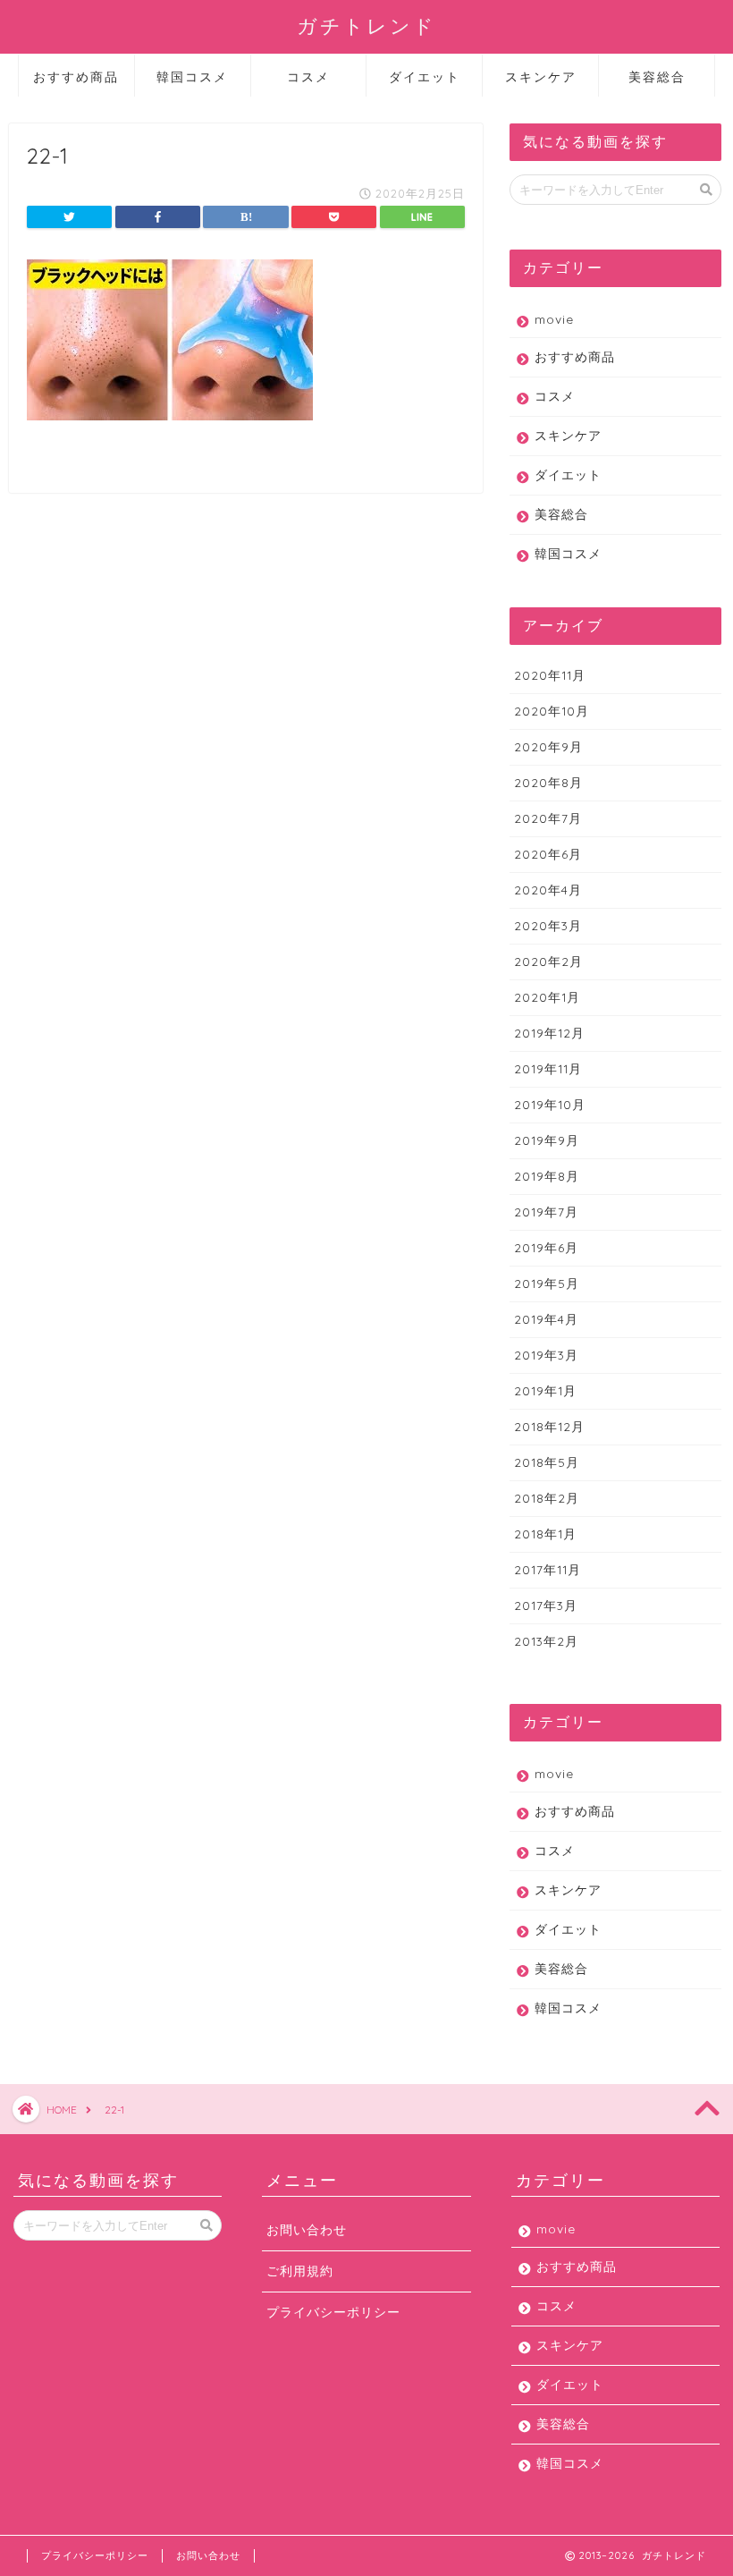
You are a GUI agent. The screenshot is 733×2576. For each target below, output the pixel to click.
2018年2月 (547, 1498)
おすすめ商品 (76, 77)
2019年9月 (547, 1140)
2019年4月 (546, 1319)
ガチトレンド (366, 25)
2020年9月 (548, 746)
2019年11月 (548, 1068)
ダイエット (425, 77)
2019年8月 (547, 1176)
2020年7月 (548, 818)
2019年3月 (546, 1355)
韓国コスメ (192, 77)
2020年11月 (550, 675)
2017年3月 (546, 1605)
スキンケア (541, 77)
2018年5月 (547, 1462)
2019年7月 (546, 1212)
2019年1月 (545, 1390)
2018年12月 (549, 1426)
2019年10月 (550, 1104)
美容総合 (657, 77)
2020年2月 (548, 961)
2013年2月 (546, 1641)
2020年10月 (552, 711)
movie (554, 319)
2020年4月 (548, 890)
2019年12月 (549, 1033)
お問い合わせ (307, 2229)
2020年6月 (548, 854)
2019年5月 (547, 1283)
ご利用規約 (300, 2271)
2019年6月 (546, 1247)
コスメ (308, 77)
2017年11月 (548, 1569)
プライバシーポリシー (333, 2312)
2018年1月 (545, 1534)
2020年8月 (548, 782)
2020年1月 (547, 997)
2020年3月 (548, 925)
